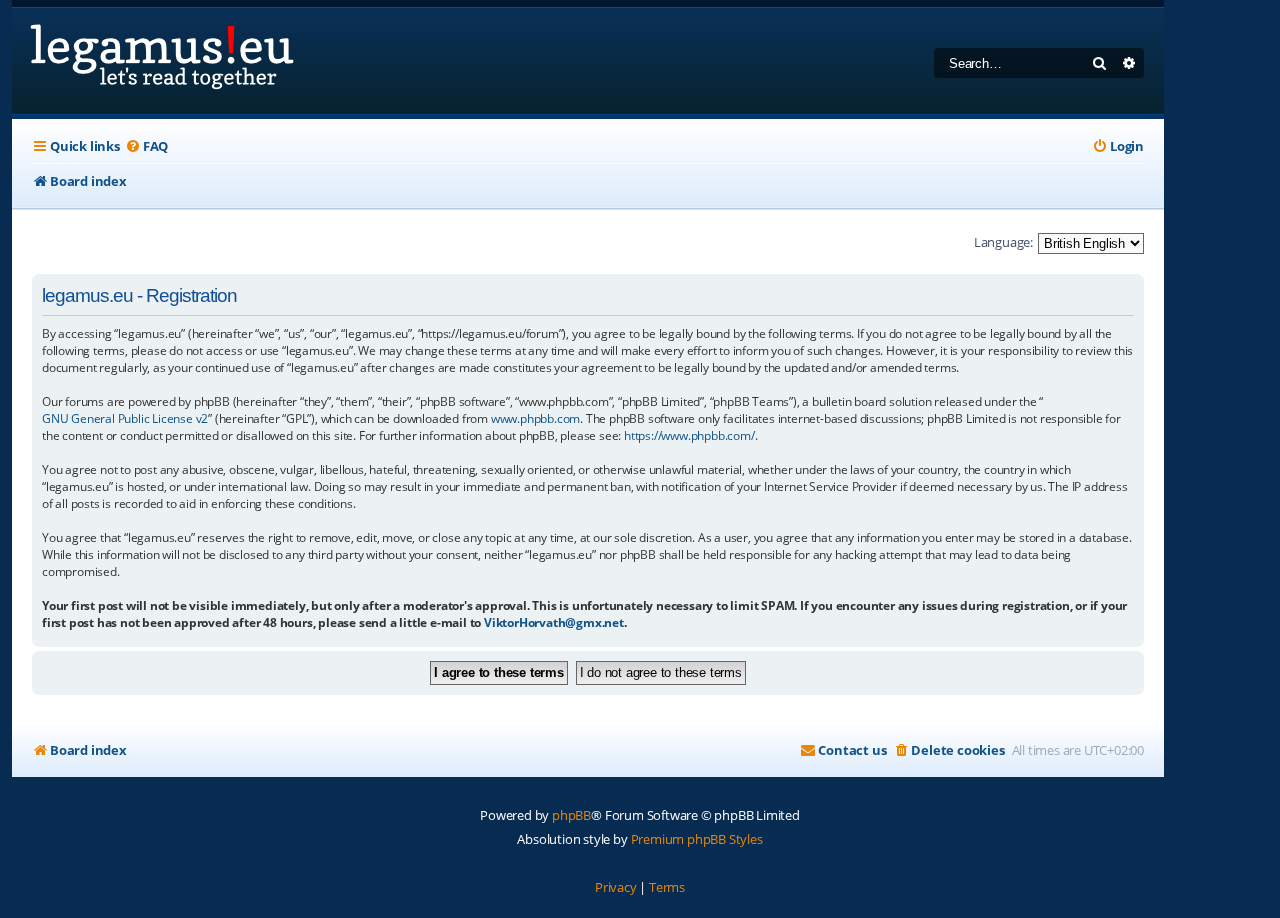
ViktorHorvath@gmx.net (554, 622)
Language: (1003, 242)
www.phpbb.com (535, 418)
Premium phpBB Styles (697, 839)
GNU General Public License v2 (125, 418)
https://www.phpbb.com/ (689, 435)
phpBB (571, 815)
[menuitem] (146, 146)
